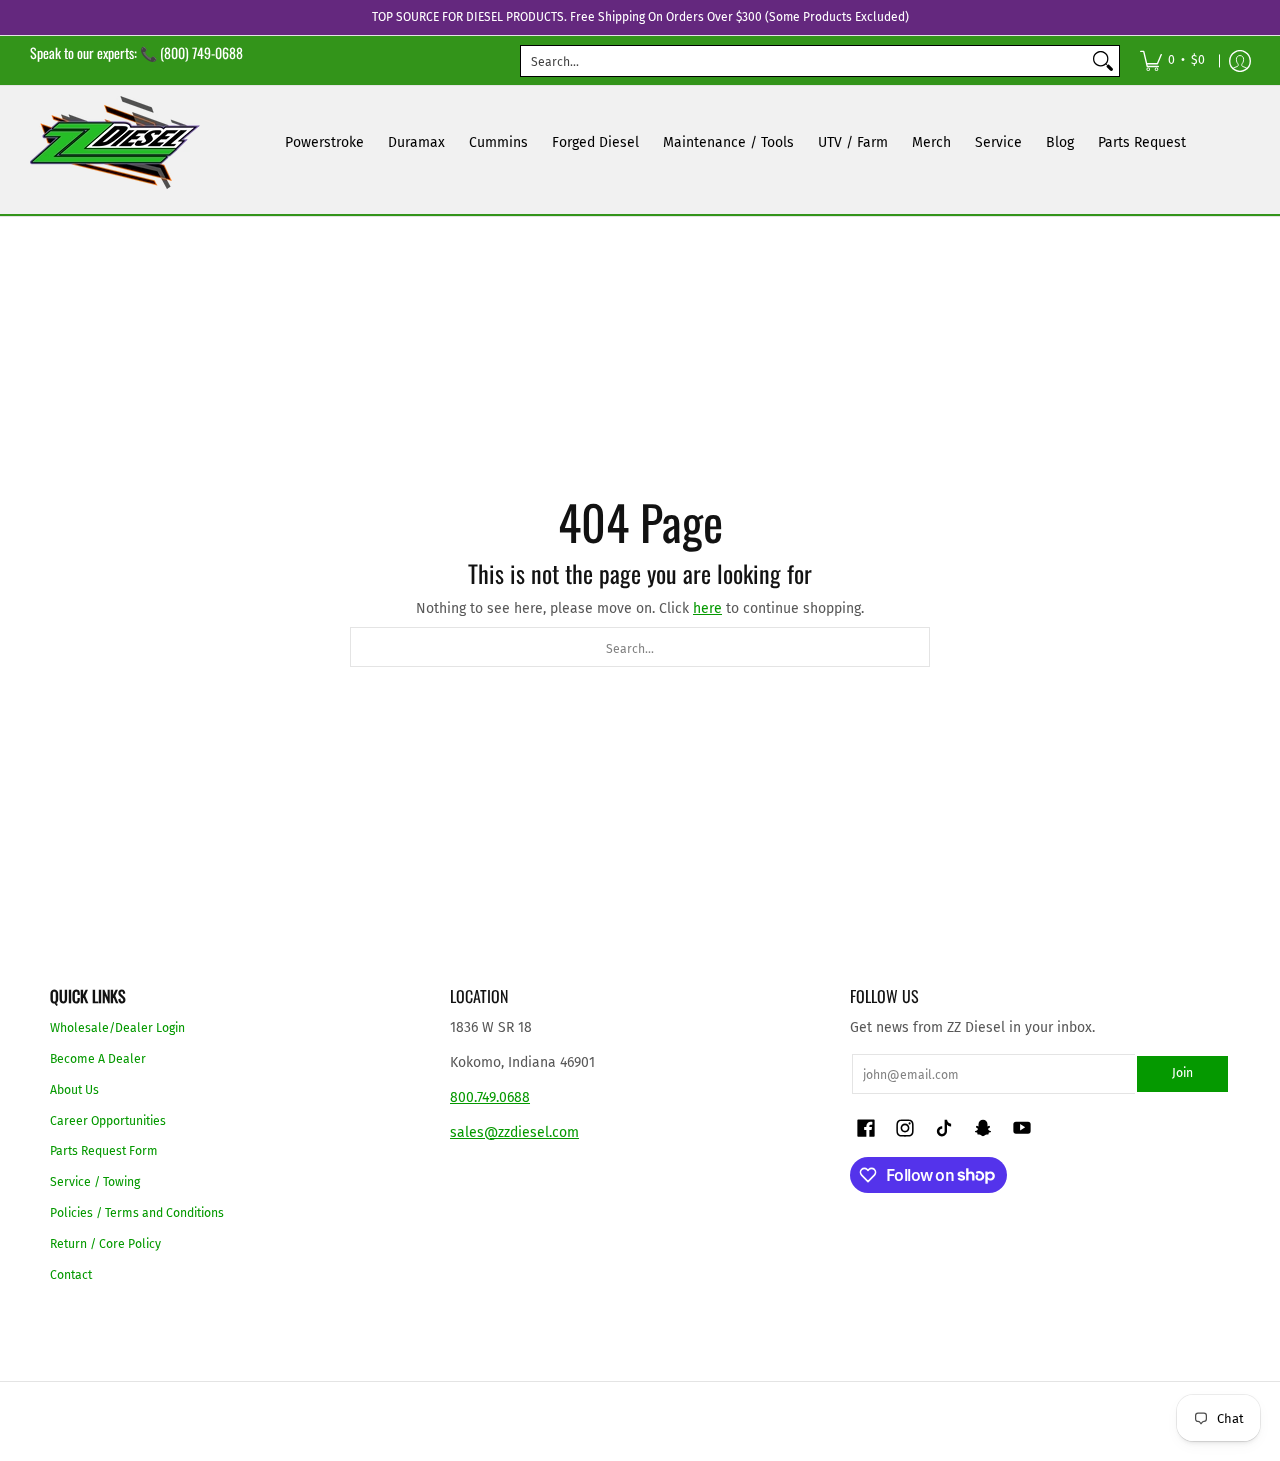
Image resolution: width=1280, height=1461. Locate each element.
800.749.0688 (490, 1097)
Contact (71, 1275)
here (707, 608)
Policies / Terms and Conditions (137, 1213)
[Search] (1103, 61)
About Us (74, 1090)
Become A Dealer (98, 1059)
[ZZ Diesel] (115, 142)
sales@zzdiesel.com (514, 1132)
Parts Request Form (104, 1151)
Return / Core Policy (105, 1244)
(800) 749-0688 (201, 52)
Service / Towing (95, 1182)
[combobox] (804, 61)
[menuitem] (1172, 60)
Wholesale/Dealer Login (117, 1028)
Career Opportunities (108, 1121)
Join (1182, 1073)
